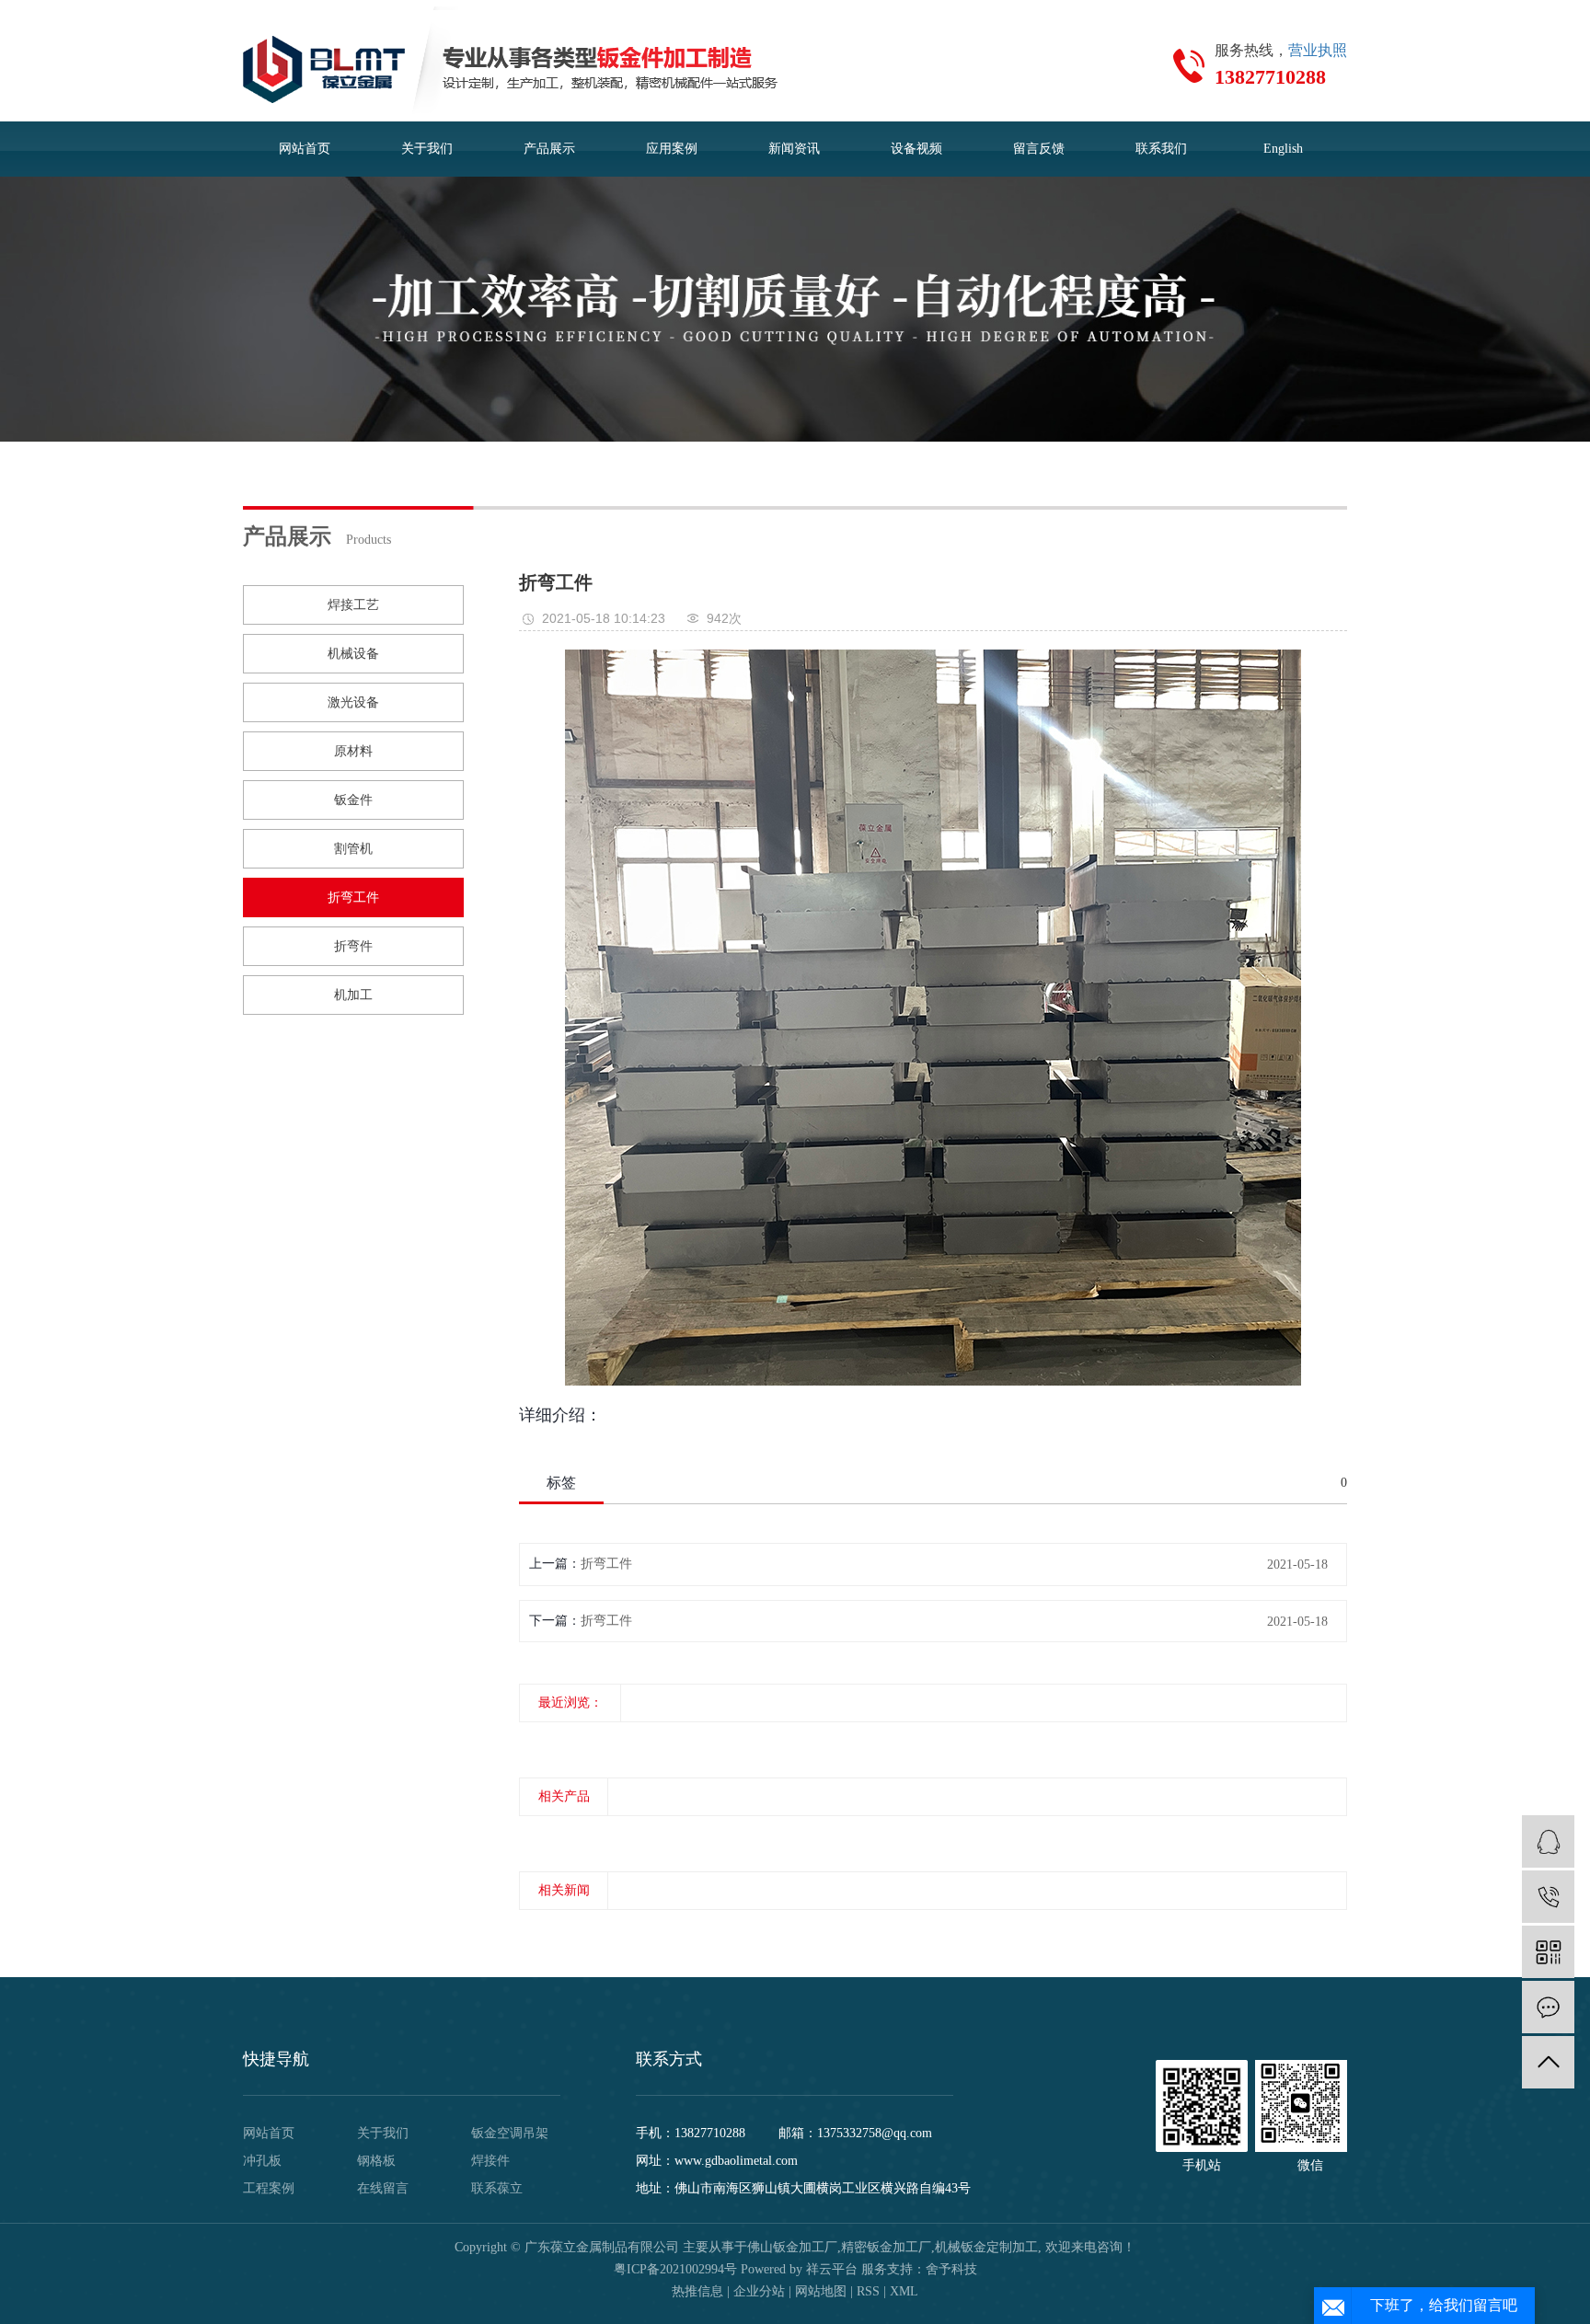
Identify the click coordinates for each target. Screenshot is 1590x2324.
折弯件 (353, 946)
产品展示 (549, 149)
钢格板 (376, 2161)
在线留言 (383, 2188)
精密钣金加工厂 (886, 2247)
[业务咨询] (1548, 1841)
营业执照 (1318, 50)
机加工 (353, 995)
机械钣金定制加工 (986, 2247)
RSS (868, 2291)
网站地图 (821, 2291)
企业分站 (759, 2291)
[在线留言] (1548, 2007)
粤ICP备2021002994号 (675, 2269)
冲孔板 (262, 2161)
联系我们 (1161, 149)
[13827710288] (1548, 1897)
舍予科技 (951, 2269)
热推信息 (697, 2291)
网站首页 (305, 149)
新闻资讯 (794, 149)
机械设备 (353, 654)
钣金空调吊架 (510, 2133)
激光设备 (353, 702)
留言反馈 (1039, 149)
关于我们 (427, 149)
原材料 (353, 751)
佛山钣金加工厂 (792, 2247)
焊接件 (490, 2161)
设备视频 (916, 149)
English (1283, 149)
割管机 (353, 849)
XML (904, 2291)
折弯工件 (353, 897)
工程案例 (269, 2188)
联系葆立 (497, 2188)
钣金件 (353, 800)
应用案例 (672, 149)
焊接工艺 (353, 605)
